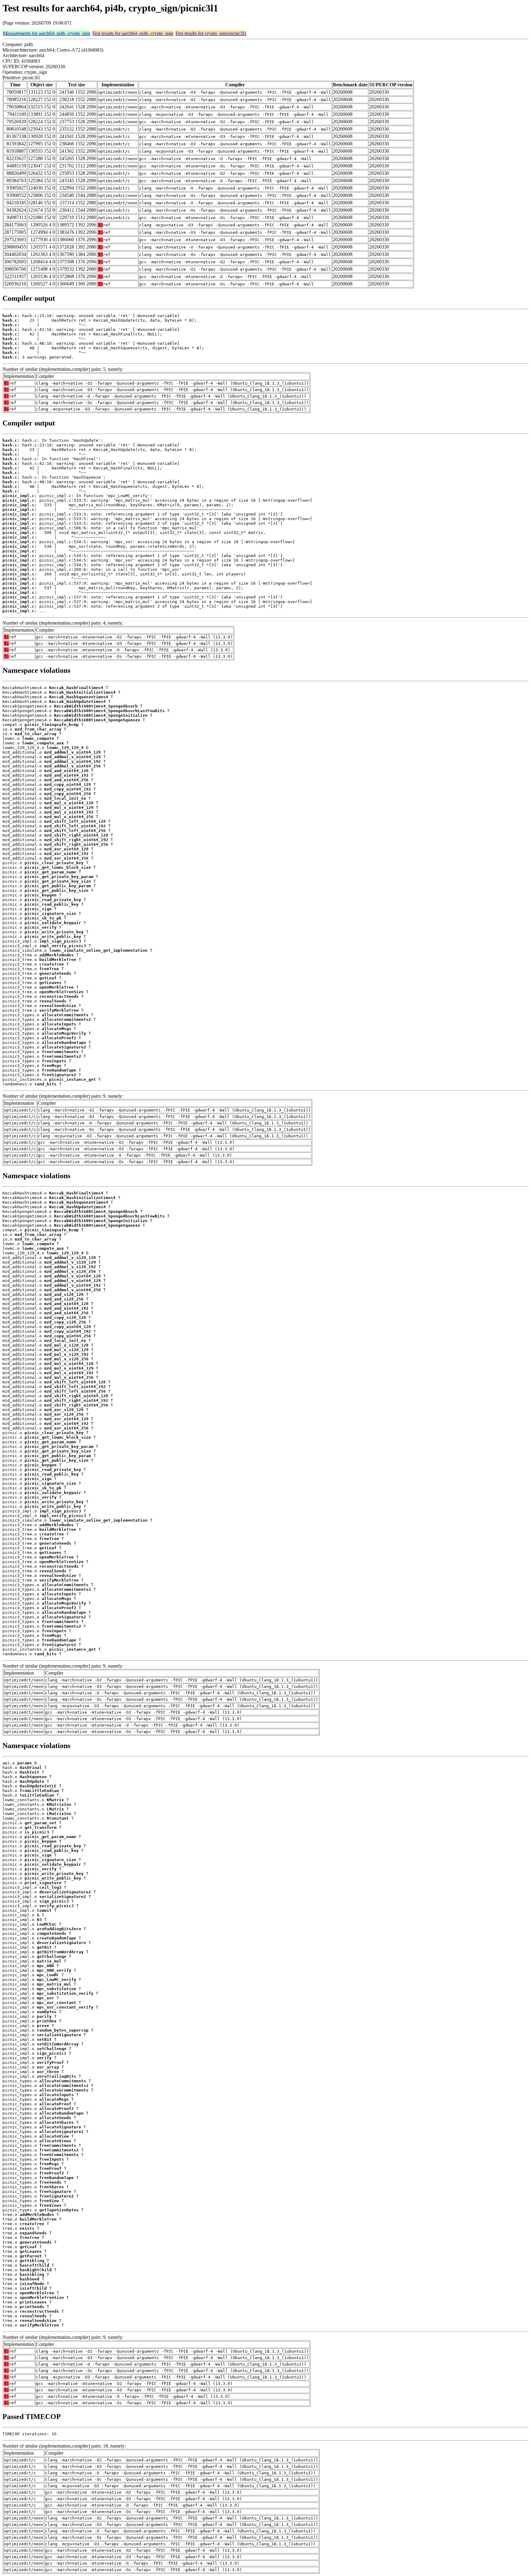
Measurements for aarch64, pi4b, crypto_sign (47, 33)
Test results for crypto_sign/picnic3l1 (211, 33)
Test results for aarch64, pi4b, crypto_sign (133, 33)
